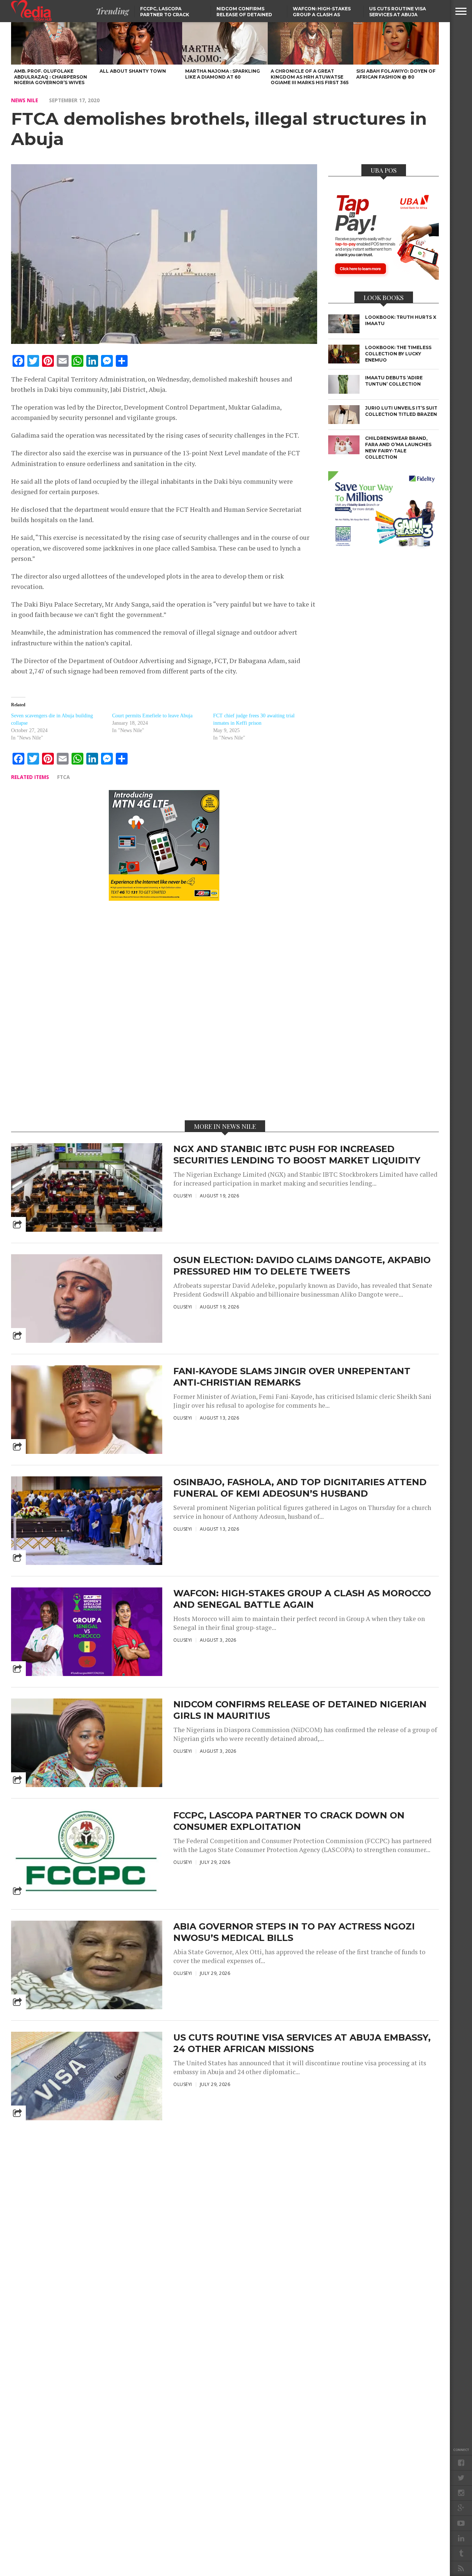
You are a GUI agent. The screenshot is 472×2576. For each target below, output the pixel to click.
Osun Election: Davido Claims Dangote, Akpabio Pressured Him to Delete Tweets (302, 1266)
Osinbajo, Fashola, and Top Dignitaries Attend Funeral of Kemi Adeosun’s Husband (300, 1488)
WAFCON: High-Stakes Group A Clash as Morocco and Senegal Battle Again (302, 1599)
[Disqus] (164, 1010)
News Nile (25, 100)
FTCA (63, 777)
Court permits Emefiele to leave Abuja (152, 716)
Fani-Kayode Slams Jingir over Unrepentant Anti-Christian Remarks (292, 1377)
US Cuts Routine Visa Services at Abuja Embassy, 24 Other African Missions (302, 2043)
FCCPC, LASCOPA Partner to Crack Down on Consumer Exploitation (289, 1821)
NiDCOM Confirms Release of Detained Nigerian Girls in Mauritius (300, 1710)
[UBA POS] (383, 277)
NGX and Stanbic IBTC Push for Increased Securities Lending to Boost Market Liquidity (297, 1155)
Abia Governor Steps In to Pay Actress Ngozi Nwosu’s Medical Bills (294, 1932)
